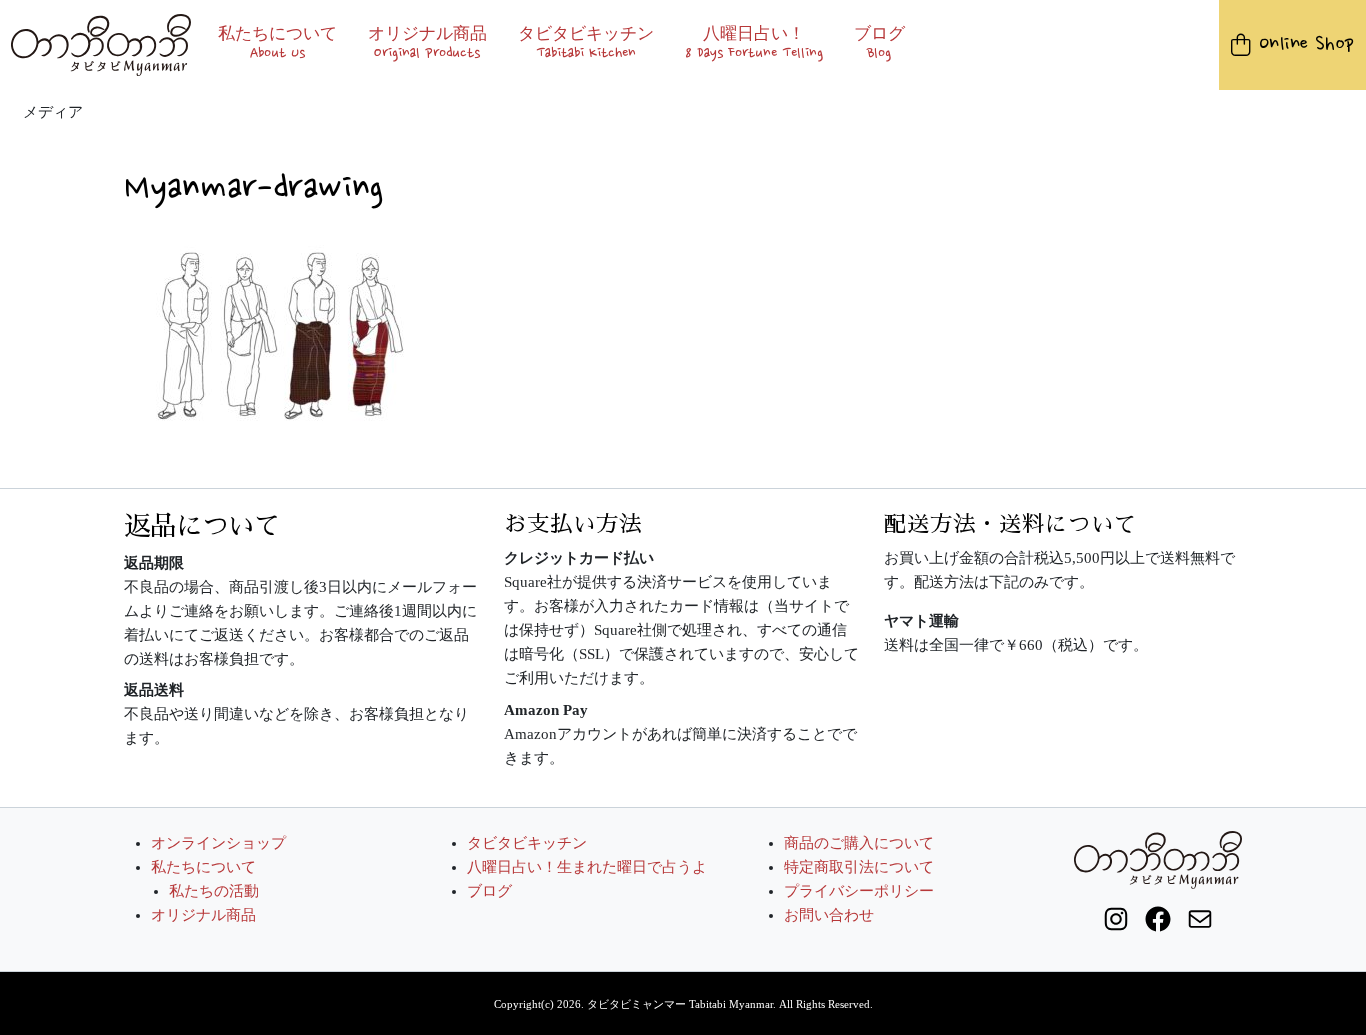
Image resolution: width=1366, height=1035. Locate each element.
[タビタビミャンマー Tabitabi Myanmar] (101, 44)
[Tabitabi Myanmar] (1157, 858)
